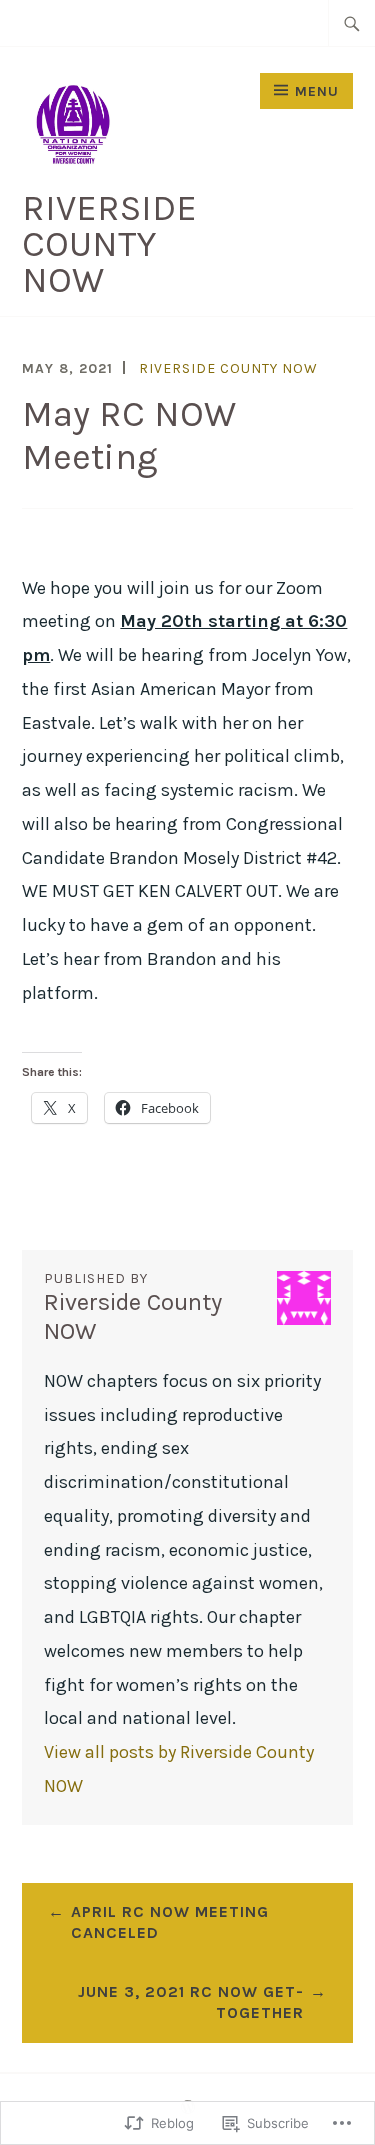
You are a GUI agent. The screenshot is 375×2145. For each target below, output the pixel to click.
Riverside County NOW (109, 244)
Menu (317, 91)
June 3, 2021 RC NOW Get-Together (191, 2002)
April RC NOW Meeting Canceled (170, 1922)
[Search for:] (352, 23)
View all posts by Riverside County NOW (179, 1769)
